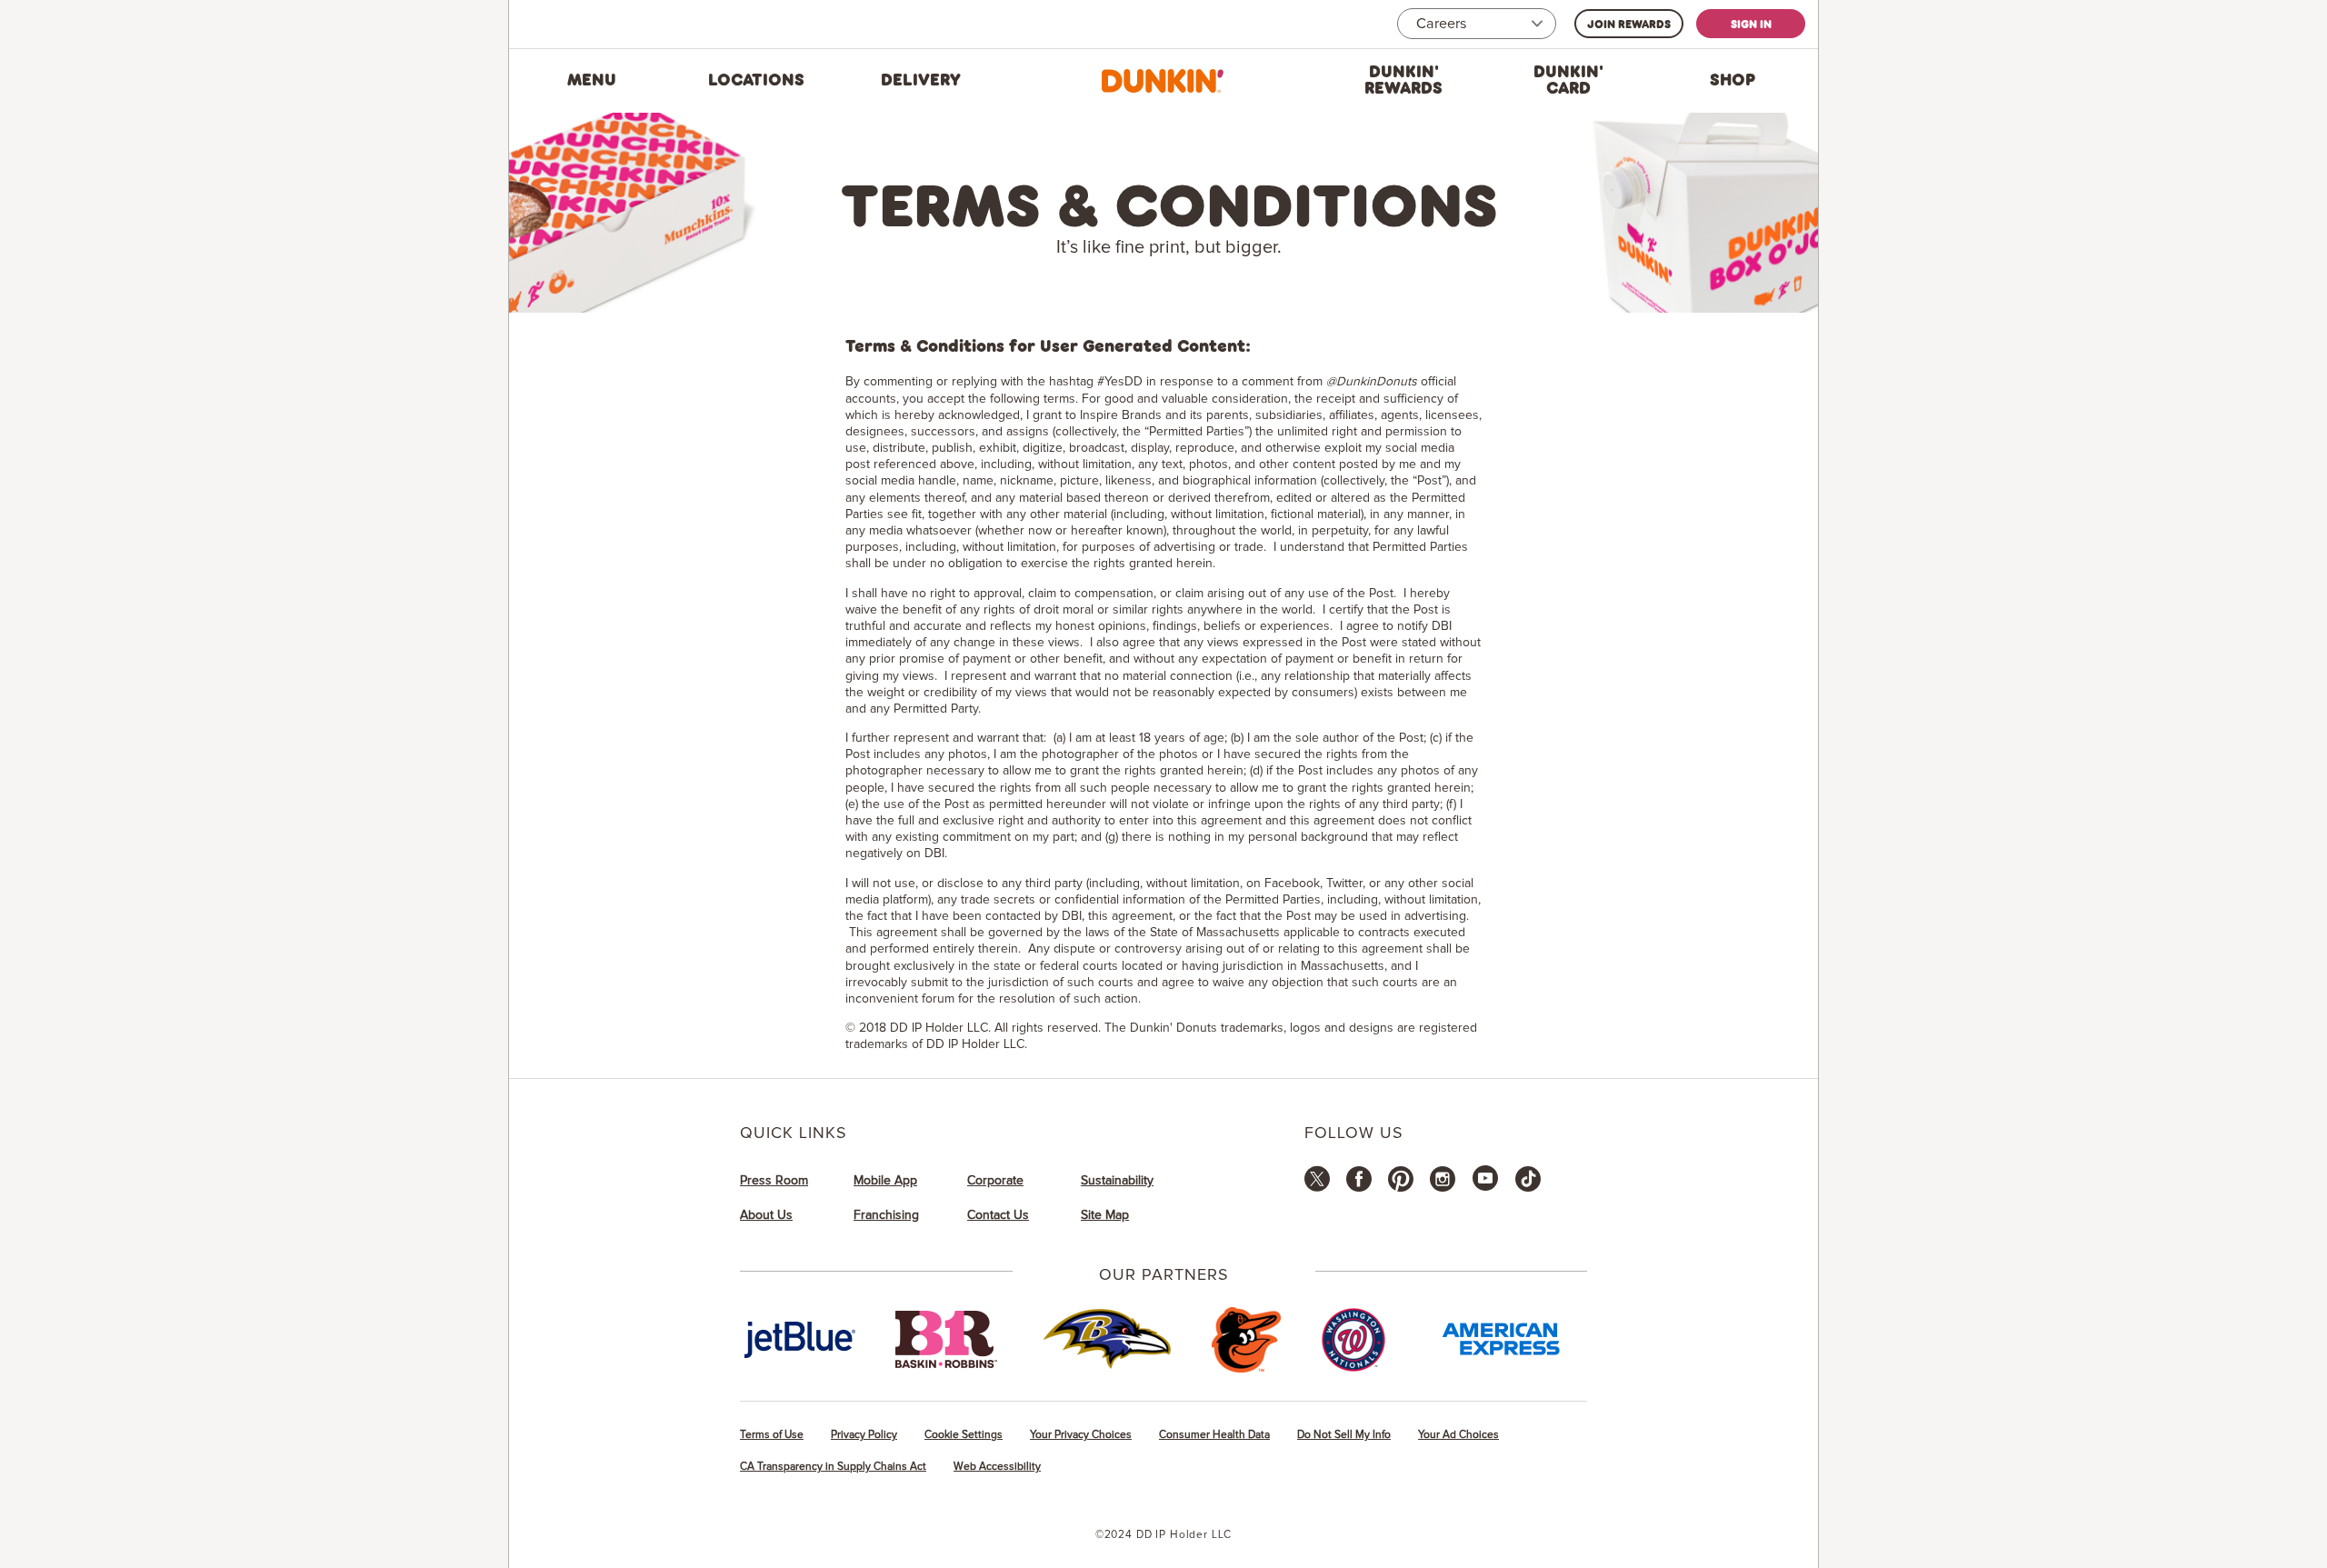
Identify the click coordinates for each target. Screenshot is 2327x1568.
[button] (592, 81)
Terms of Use (772, 1435)
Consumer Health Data (1214, 1435)
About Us (766, 1215)
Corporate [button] (995, 1181)
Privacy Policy (864, 1435)
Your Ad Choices (1458, 1435)
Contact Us (998, 1215)
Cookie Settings (964, 1435)
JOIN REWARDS (1629, 24)
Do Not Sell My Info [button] (1344, 1435)
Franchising (886, 1215)
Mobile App (885, 1181)
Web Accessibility (997, 1467)
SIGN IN (1751, 24)
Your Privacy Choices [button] (1081, 1435)
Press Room (774, 1181)
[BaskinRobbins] (946, 1339)
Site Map (1105, 1215)
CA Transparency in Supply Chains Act (833, 1467)
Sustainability (1117, 1181)
